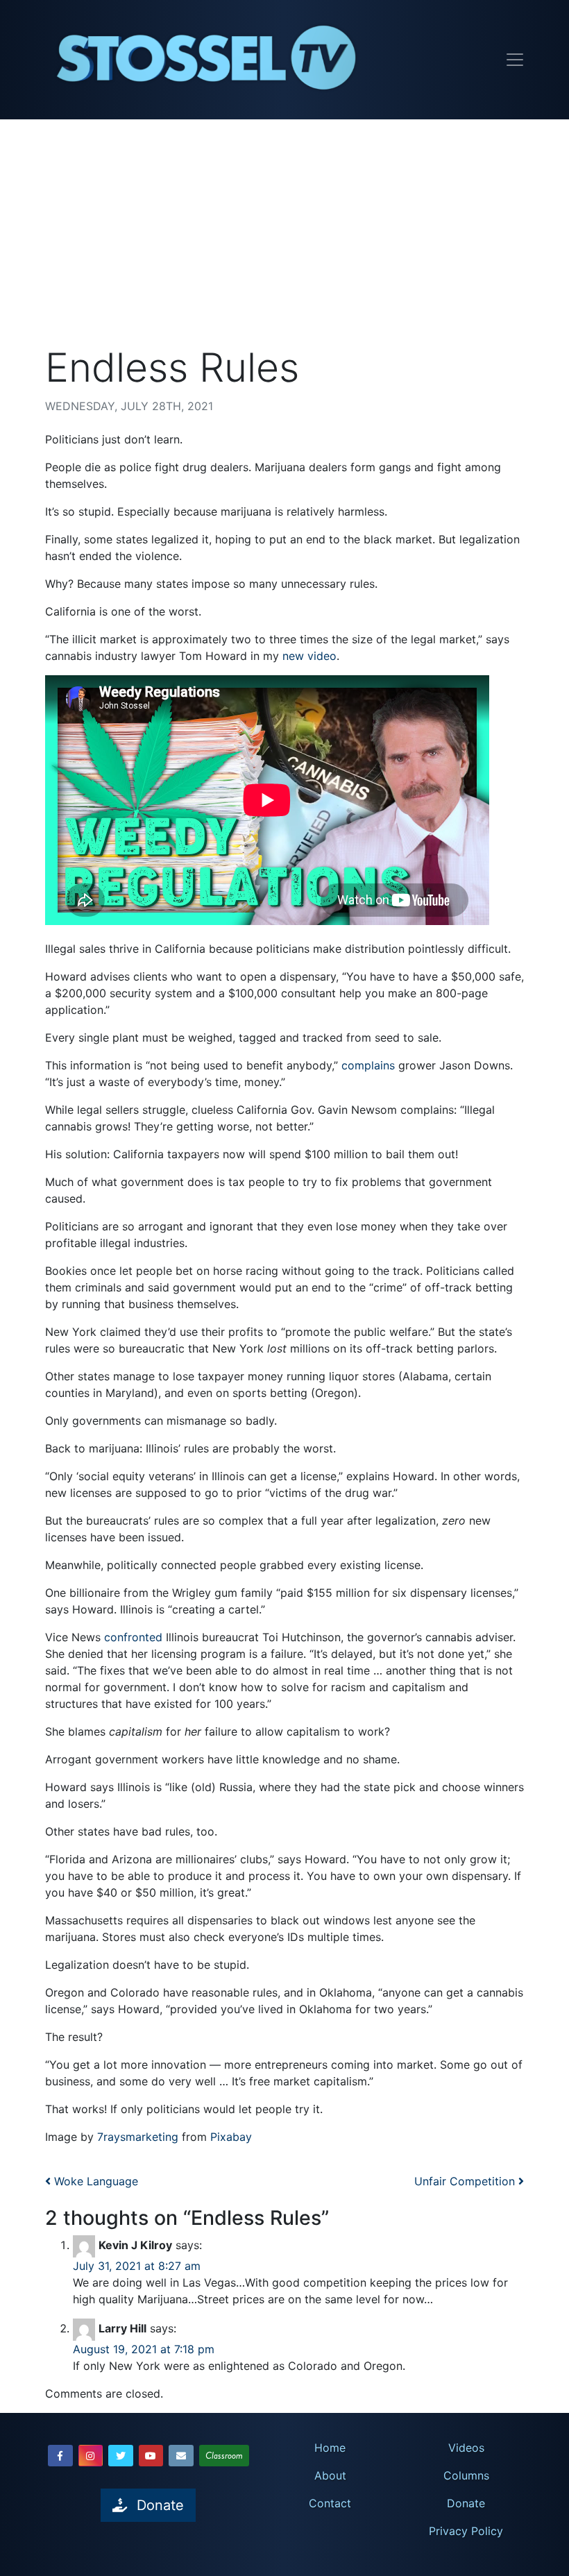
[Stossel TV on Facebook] (60, 2456)
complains (368, 1065)
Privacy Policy (466, 2531)
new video (309, 656)
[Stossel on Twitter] (121, 2456)
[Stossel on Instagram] (91, 2456)
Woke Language (94, 2181)
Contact (330, 2503)
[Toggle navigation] (515, 60)
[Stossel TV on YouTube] (151, 2456)
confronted (133, 1637)
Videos (466, 2448)
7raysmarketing (138, 2137)
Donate (466, 2503)
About (330, 2475)
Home (330, 2448)
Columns (466, 2475)
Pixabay (231, 2137)
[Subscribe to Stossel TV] (181, 2456)
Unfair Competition (466, 2181)
